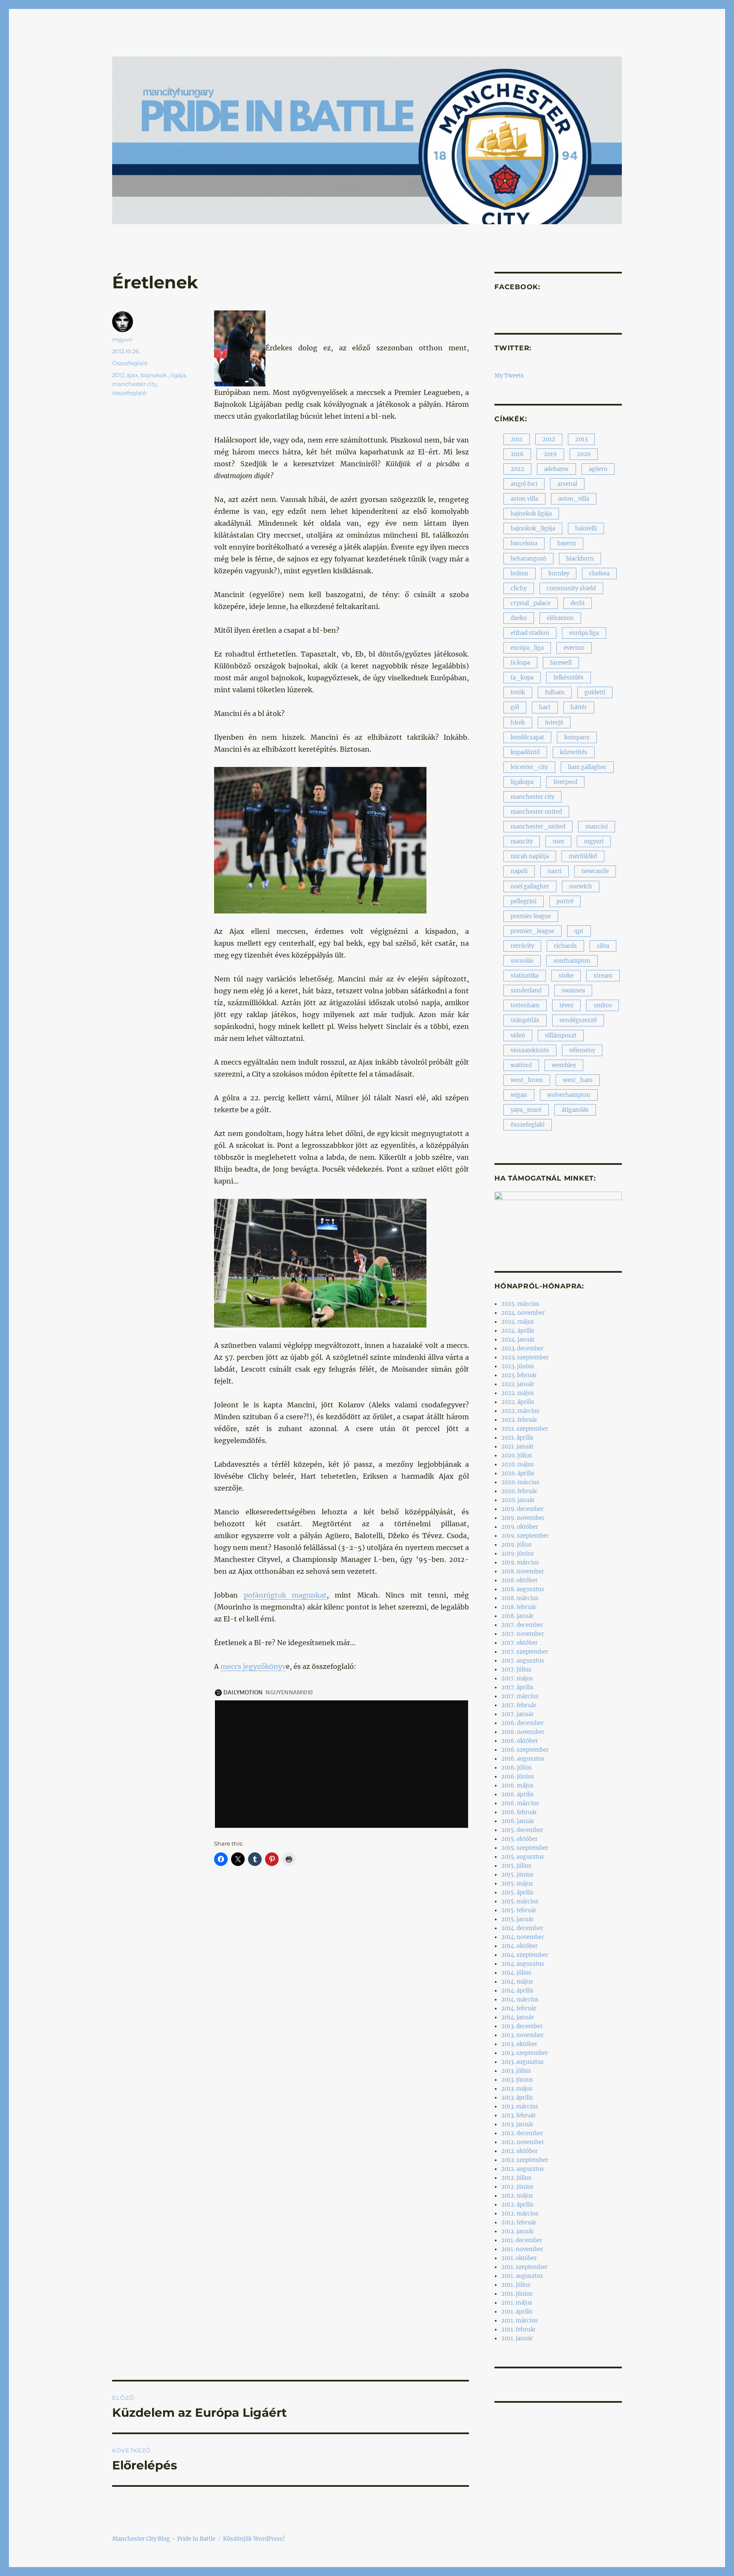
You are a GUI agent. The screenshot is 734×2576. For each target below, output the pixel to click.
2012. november (523, 2142)
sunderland (526, 991)
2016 (517, 454)
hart (545, 707)
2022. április (518, 1402)
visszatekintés (530, 1050)
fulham (555, 692)
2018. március (520, 1598)
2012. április (517, 2205)
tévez (566, 1005)
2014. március (520, 2000)
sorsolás (522, 961)
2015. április (517, 1893)
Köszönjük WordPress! (254, 2539)
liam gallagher (587, 767)
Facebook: (517, 287)
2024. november (523, 1313)
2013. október (519, 2044)
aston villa (524, 499)
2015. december (522, 1830)
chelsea (599, 574)
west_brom (527, 1080)
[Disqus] (291, 2032)
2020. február (519, 1491)
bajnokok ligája (531, 514)
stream (603, 976)
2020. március (520, 1482)
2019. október (520, 1527)
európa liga (584, 633)
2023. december (522, 1349)
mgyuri (122, 339)
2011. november (522, 2249)
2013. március (520, 2107)
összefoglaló (129, 393)
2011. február (518, 2329)
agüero (598, 469)
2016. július (517, 1768)
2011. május (517, 2303)
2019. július (517, 1545)
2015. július (516, 1866)
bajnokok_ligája (163, 375)
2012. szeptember (525, 2160)
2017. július (516, 1670)
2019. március (520, 1563)
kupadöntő (525, 752)
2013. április (517, 2098)
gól (515, 707)
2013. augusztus (522, 2062)
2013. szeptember (525, 2053)
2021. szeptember (525, 1429)
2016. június (518, 1777)
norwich (581, 886)
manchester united (536, 812)
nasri (555, 871)
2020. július (517, 1456)
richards (565, 946)
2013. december (522, 2026)
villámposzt (561, 1036)
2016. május (517, 1785)
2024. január (518, 1340)
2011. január (517, 2338)
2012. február (519, 2222)
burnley (559, 574)
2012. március (520, 2214)
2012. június (517, 2187)
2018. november (523, 1571)
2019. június (518, 1554)
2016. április (518, 1794)
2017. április (517, 1687)
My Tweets (509, 376)
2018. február (519, 1607)
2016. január (518, 1821)
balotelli (586, 528)
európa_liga (527, 648)
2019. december (522, 1509)
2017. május (517, 1678)
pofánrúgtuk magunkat (285, 1595)
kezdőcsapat (527, 737)
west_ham (578, 1080)
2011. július (516, 2285)
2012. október (519, 2151)
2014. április (517, 1991)
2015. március (520, 1901)
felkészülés (569, 678)
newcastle (595, 871)
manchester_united (538, 827)
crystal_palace (531, 603)
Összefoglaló (130, 363)
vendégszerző (578, 1020)
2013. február (519, 2115)
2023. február (519, 1375)
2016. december (522, 1723)
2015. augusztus (523, 1857)
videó (518, 1036)
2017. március (520, 1696)
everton (574, 648)
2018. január (518, 1616)
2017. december (522, 1625)
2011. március (519, 2321)
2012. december (522, 2133)
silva (603, 946)
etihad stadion (530, 633)
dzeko (519, 618)
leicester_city (529, 767)
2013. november (522, 2035)
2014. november (523, 1937)
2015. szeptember (525, 1848)
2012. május (517, 2196)
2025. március (520, 1304)
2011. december (522, 2240)
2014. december (522, 1928)
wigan (519, 1095)
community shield (571, 588)
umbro (603, 1005)
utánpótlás (525, 1020)
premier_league (532, 931)
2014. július (516, 1973)
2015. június (517, 1875)
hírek (518, 723)
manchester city (134, 384)
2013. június (517, 2080)
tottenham (525, 1005)
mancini (597, 827)
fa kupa (520, 663)
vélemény (582, 1050)
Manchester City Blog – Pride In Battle (164, 2539)
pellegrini (524, 901)
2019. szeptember (525, 1536)
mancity (522, 841)
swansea (573, 991)
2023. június (518, 1366)
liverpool (565, 782)
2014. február (519, 2008)
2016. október (520, 1741)
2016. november (523, 1732)
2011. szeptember (524, 2267)
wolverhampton (569, 1095)
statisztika (525, 976)
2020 (584, 454)
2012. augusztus (523, 2169)
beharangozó (528, 559)
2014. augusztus (523, 1964)
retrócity (522, 946)
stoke (566, 976)
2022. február (519, 1420)
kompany (577, 737)
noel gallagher (530, 886)
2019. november (523, 1518)
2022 (517, 469)
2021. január (518, 1447)
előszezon (560, 618)
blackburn (580, 559)
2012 (118, 375)
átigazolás (575, 1110)
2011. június (517, 2294)
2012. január (518, 2231)
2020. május (518, 1464)
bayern (567, 543)
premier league (531, 916)
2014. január (518, 2017)
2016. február (519, 1812)
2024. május (518, 1322)
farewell (561, 663)
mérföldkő (583, 856)
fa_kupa (522, 678)
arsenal (567, 484)
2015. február (519, 1910)
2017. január (518, 1714)
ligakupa (522, 782)
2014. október (519, 1946)
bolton (519, 574)
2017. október (519, 1643)
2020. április (518, 1473)
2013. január (517, 2124)
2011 (517, 439)
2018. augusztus (523, 1589)
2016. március (520, 1803)
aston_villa (574, 499)
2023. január (518, 1384)
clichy (519, 588)
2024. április (518, 1331)
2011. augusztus (522, 2276)
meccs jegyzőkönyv (253, 1666)
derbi (577, 603)
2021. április (517, 1438)
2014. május (517, 1982)
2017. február (519, 1705)
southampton (572, 961)
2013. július (516, 2071)
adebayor (556, 469)
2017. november (523, 1634)
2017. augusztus (523, 1661)
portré (565, 901)
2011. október (519, 2258)
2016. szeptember (525, 1750)
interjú (554, 723)
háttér (579, 707)
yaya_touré (526, 1110)
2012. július (516, 2178)
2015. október (519, 1839)
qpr (579, 931)
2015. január (518, 1919)
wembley (564, 1065)
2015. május (517, 1884)
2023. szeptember (525, 1357)
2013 (581, 439)
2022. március (520, 1411)
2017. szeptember (525, 1652)
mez (558, 841)
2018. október (519, 1580)
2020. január (518, 1500)
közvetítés (574, 752)
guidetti (595, 692)
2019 (550, 454)
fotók (518, 692)
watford (521, 1065)
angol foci (524, 484)
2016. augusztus (523, 1759)
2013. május (517, 2089)
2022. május (518, 1393)
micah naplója (530, 856)
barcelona (524, 543)
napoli (519, 871)
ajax (132, 375)
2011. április (517, 2312)
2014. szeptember (525, 1955)
